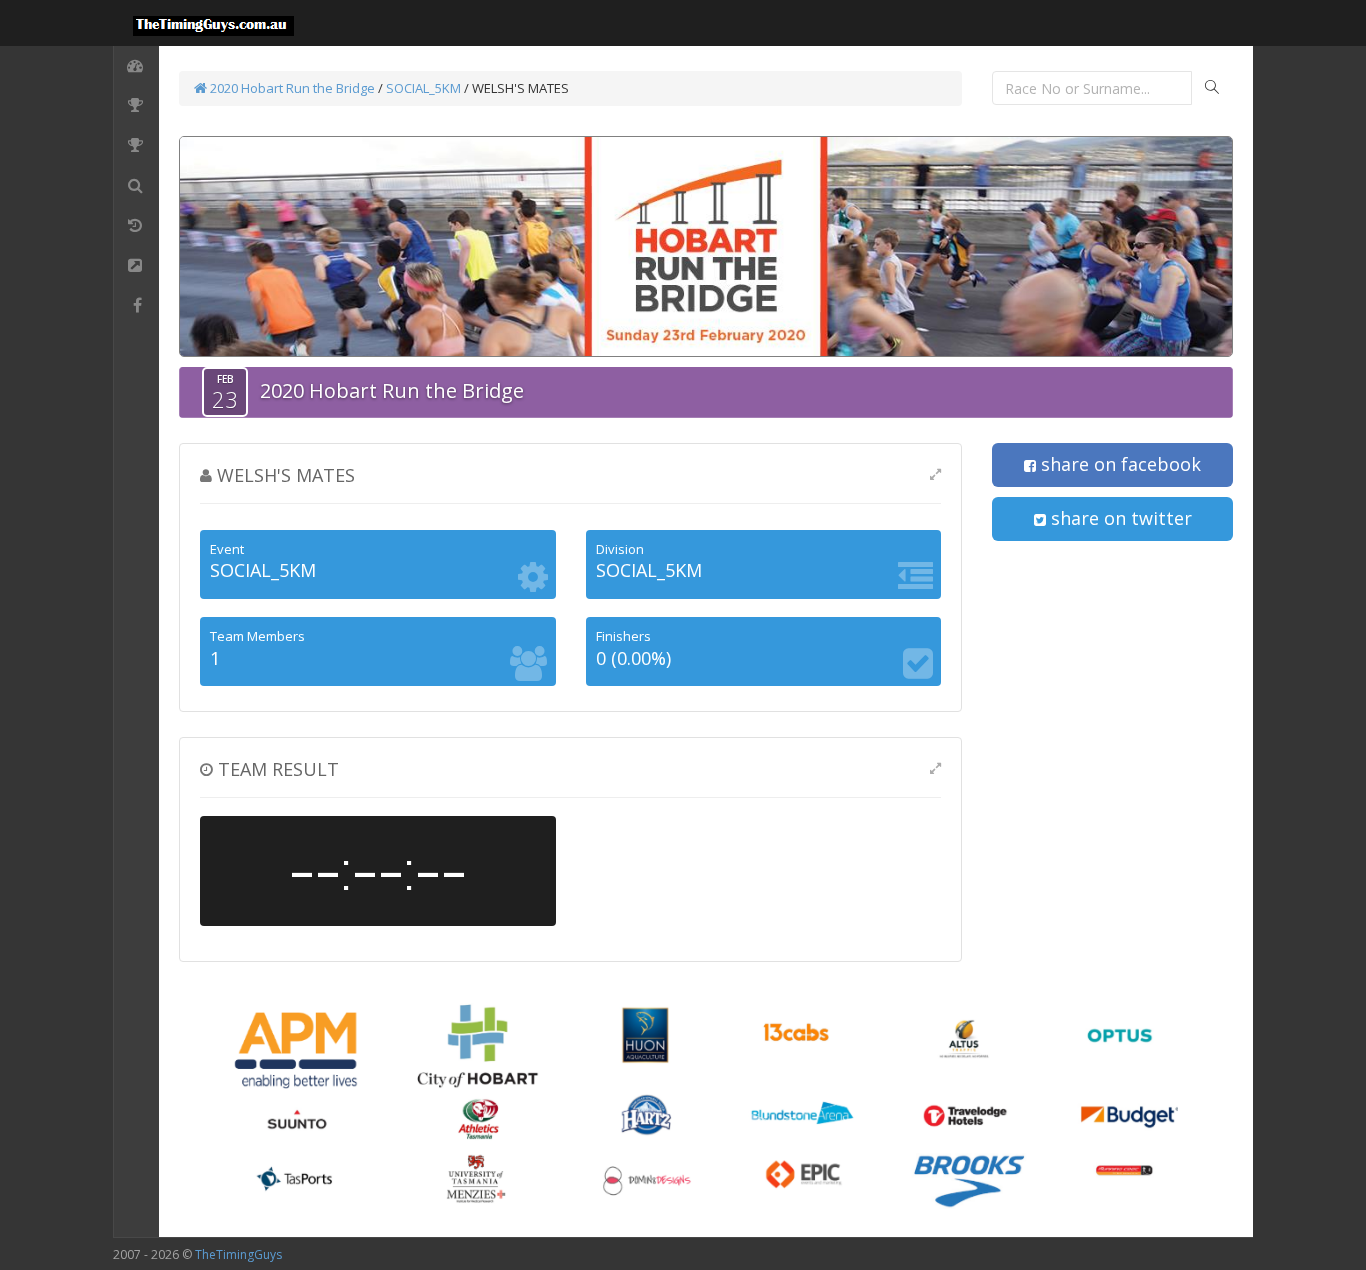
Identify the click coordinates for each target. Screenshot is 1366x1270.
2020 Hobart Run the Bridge (291, 88)
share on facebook (1118, 464)
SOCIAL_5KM (423, 88)
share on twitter (1119, 518)
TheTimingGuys (238, 1254)
